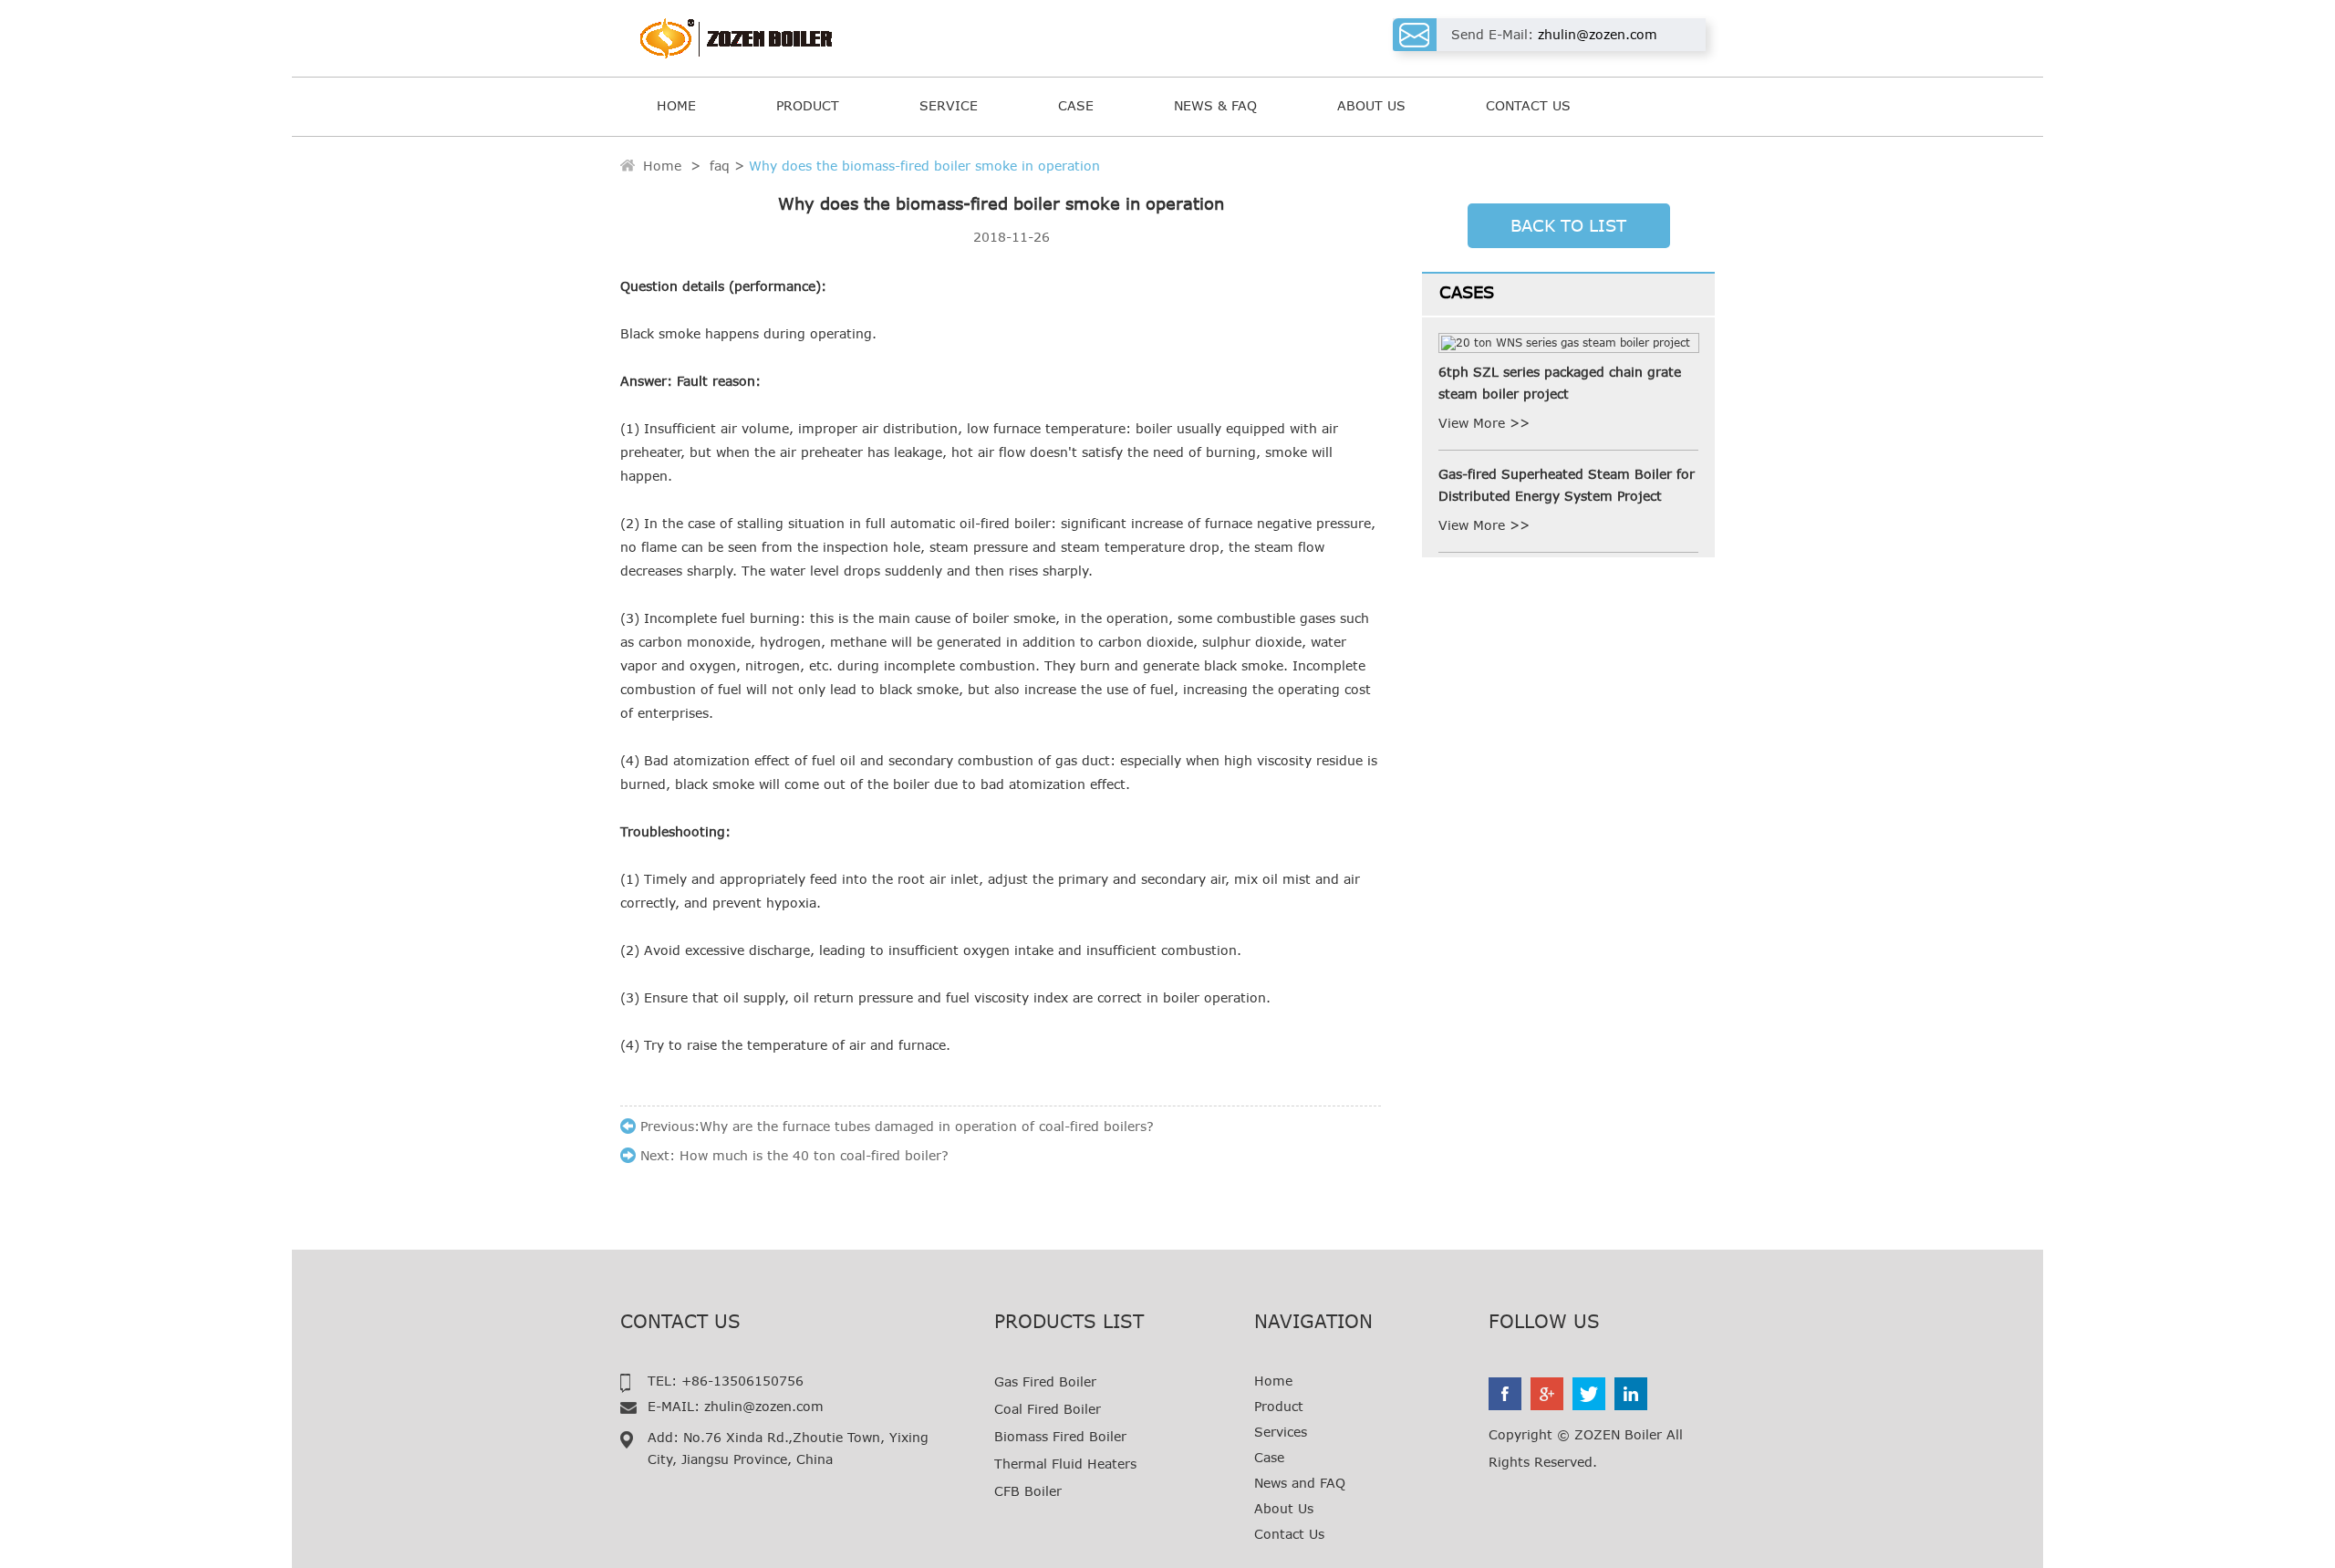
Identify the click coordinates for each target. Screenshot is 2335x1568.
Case (1076, 105)
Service (949, 105)
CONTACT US (680, 1321)
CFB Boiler (1028, 1491)
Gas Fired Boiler (1045, 1381)
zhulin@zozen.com (764, 1406)
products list (1069, 1321)
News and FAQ (1300, 1483)
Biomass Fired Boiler (1060, 1436)
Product (808, 105)
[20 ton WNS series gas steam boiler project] (1569, 343)
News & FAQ (1215, 105)
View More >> (1484, 423)
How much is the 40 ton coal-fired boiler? (814, 1155)
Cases (1467, 292)
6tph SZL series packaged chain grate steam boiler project (1560, 383)
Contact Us (1528, 105)
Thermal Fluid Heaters (1065, 1464)
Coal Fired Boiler (1048, 1409)
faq (720, 166)
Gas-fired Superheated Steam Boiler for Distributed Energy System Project (1567, 485)
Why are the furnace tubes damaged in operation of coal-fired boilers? (927, 1126)
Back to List (1568, 225)
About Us (1371, 105)
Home (676, 105)
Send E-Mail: (1554, 34)
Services (1281, 1432)
